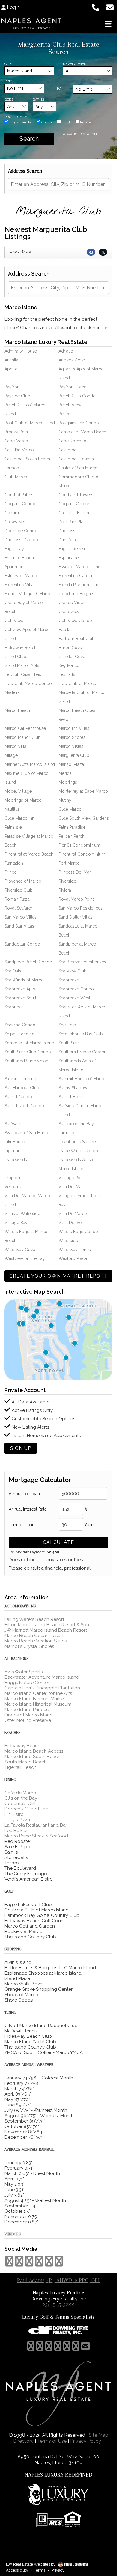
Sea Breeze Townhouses (82, 962)
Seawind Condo (20, 1025)
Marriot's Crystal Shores (29, 1646)
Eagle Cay (14, 549)
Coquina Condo (20, 504)
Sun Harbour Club (22, 1088)
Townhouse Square (77, 1142)
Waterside (68, 1241)
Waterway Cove (20, 1250)
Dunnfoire (68, 540)
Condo (46, 122)
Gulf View (14, 621)
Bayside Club (17, 396)
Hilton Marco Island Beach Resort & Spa (47, 1625)
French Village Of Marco (28, 594)
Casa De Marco (19, 450)
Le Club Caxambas (23, 674)
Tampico (67, 1133)
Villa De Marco (73, 1214)
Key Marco (69, 665)
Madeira (12, 692)
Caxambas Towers (76, 459)
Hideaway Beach (21, 648)
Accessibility (17, 2570)
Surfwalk (13, 1124)
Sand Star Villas (19, 926)
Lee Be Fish (16, 1831)
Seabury (12, 1007)
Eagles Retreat (72, 549)
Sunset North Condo (24, 1106)
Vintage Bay (16, 1223)
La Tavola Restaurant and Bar (36, 1825)
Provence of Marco (23, 881)
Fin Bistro (14, 1814)
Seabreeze (69, 980)
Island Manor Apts (22, 665)
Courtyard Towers (76, 495)
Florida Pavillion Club (79, 585)
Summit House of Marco (82, 1079)
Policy (86, 2441)
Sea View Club (73, 971)
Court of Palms (19, 495)
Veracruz (13, 1187)
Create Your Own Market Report (58, 1276)
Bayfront (13, 387)
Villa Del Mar (71, 1187)
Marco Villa (15, 746)
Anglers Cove (72, 360)
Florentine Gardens (77, 576)
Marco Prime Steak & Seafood (36, 1836)
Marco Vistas (71, 746)
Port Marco (69, 863)
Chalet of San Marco (78, 468)
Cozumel (13, 513)
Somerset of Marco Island (29, 1043)
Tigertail (12, 1151)
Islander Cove (72, 657)
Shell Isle (67, 1025)
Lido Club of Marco (77, 683)
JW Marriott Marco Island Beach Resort (46, 1630)
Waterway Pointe (75, 1250)
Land (65, 122)
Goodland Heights (76, 594)
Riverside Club (19, 890)
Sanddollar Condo (22, 944)
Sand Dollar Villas (76, 917)
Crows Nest (16, 522)
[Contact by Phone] (96, 7)
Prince (10, 872)
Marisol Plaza (71, 764)
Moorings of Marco (23, 800)
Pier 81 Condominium (79, 845)
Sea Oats (13, 971)
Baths (38, 99)
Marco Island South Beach (33, 1757)
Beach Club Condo (77, 396)
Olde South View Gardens (84, 818)
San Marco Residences (81, 908)
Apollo (11, 369)
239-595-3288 (58, 2305)
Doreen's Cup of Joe (26, 1809)
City (8, 64)
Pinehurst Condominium (82, 854)
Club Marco (16, 477)
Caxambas (69, 450)
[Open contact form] (110, 7)
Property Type (18, 117)
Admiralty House (21, 351)
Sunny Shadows (74, 1088)
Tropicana (14, 1178)
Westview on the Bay (25, 1258)
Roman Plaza (17, 899)
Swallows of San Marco (27, 1133)
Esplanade (69, 558)
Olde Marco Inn (19, 818)
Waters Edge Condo (78, 1232)
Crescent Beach (74, 513)
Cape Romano (72, 441)
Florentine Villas (20, 585)
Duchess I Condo (21, 540)
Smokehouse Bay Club (81, 1034)
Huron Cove (70, 648)
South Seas (69, 1043)
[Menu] (108, 24)
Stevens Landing (20, 1079)
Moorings (68, 782)
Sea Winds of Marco (24, 980)
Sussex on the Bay (76, 1124)
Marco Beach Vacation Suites (36, 1641)
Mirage (11, 755)
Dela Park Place (73, 522)
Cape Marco (16, 441)
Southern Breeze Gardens (84, 1052)
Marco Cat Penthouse (25, 728)
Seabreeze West (74, 998)
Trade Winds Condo (78, 1151)
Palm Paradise (72, 827)
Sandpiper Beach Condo (28, 962)
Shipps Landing (19, 1034)
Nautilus (12, 809)
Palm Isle (13, 827)
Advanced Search (80, 134)
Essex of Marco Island (80, 567)
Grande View (71, 603)
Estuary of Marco (21, 576)
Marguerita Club (74, 755)
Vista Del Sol (71, 1223)
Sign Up (21, 1448)
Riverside (67, 881)
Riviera (65, 890)
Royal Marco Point (76, 899)
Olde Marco (70, 809)
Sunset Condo (18, 1097)
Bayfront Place (72, 387)
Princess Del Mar (75, 872)
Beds (9, 99)
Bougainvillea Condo (79, 423)
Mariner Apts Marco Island (30, 764)
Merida (65, 773)
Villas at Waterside (22, 1214)
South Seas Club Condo (28, 1052)
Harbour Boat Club (77, 639)
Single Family (20, 122)
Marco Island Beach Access (34, 1751)
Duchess (67, 531)
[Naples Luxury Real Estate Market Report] (58, 1339)
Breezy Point (17, 432)
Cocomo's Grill (20, 1804)
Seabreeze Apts (20, 989)
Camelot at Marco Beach (82, 432)
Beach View (70, 405)
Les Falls (67, 674)
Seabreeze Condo (76, 989)
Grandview (69, 612)
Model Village (18, 791)
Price (9, 81)
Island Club (15, 657)
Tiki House (15, 1142)
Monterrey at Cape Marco (83, 791)
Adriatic (66, 351)
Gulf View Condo (75, 621)
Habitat (65, 630)
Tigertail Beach (21, 1767)
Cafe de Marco (20, 1793)
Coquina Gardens (75, 504)
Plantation (14, 863)
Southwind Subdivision (26, 1061)
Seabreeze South (21, 998)
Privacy (58, 2570)
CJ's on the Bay (21, 1798)
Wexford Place (73, 1258)
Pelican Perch (72, 836)
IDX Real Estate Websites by (31, 2564)
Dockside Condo (21, 531)
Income (86, 122)
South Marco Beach (26, 1762)
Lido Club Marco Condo (28, 683)
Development (76, 64)
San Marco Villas (21, 917)
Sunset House (72, 1097)
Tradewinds (16, 1160)
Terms (40, 2570)
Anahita (11, 360)
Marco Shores (72, 737)
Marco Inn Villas (74, 728)
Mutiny (65, 800)
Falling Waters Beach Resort (34, 1619)
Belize (64, 414)
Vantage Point (72, 1178)
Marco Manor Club (23, 737)
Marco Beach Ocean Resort (34, 1636)
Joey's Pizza (17, 1820)
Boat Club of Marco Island (30, 423)
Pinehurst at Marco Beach (29, 854)
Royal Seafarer (18, 908)
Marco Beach (17, 710)
